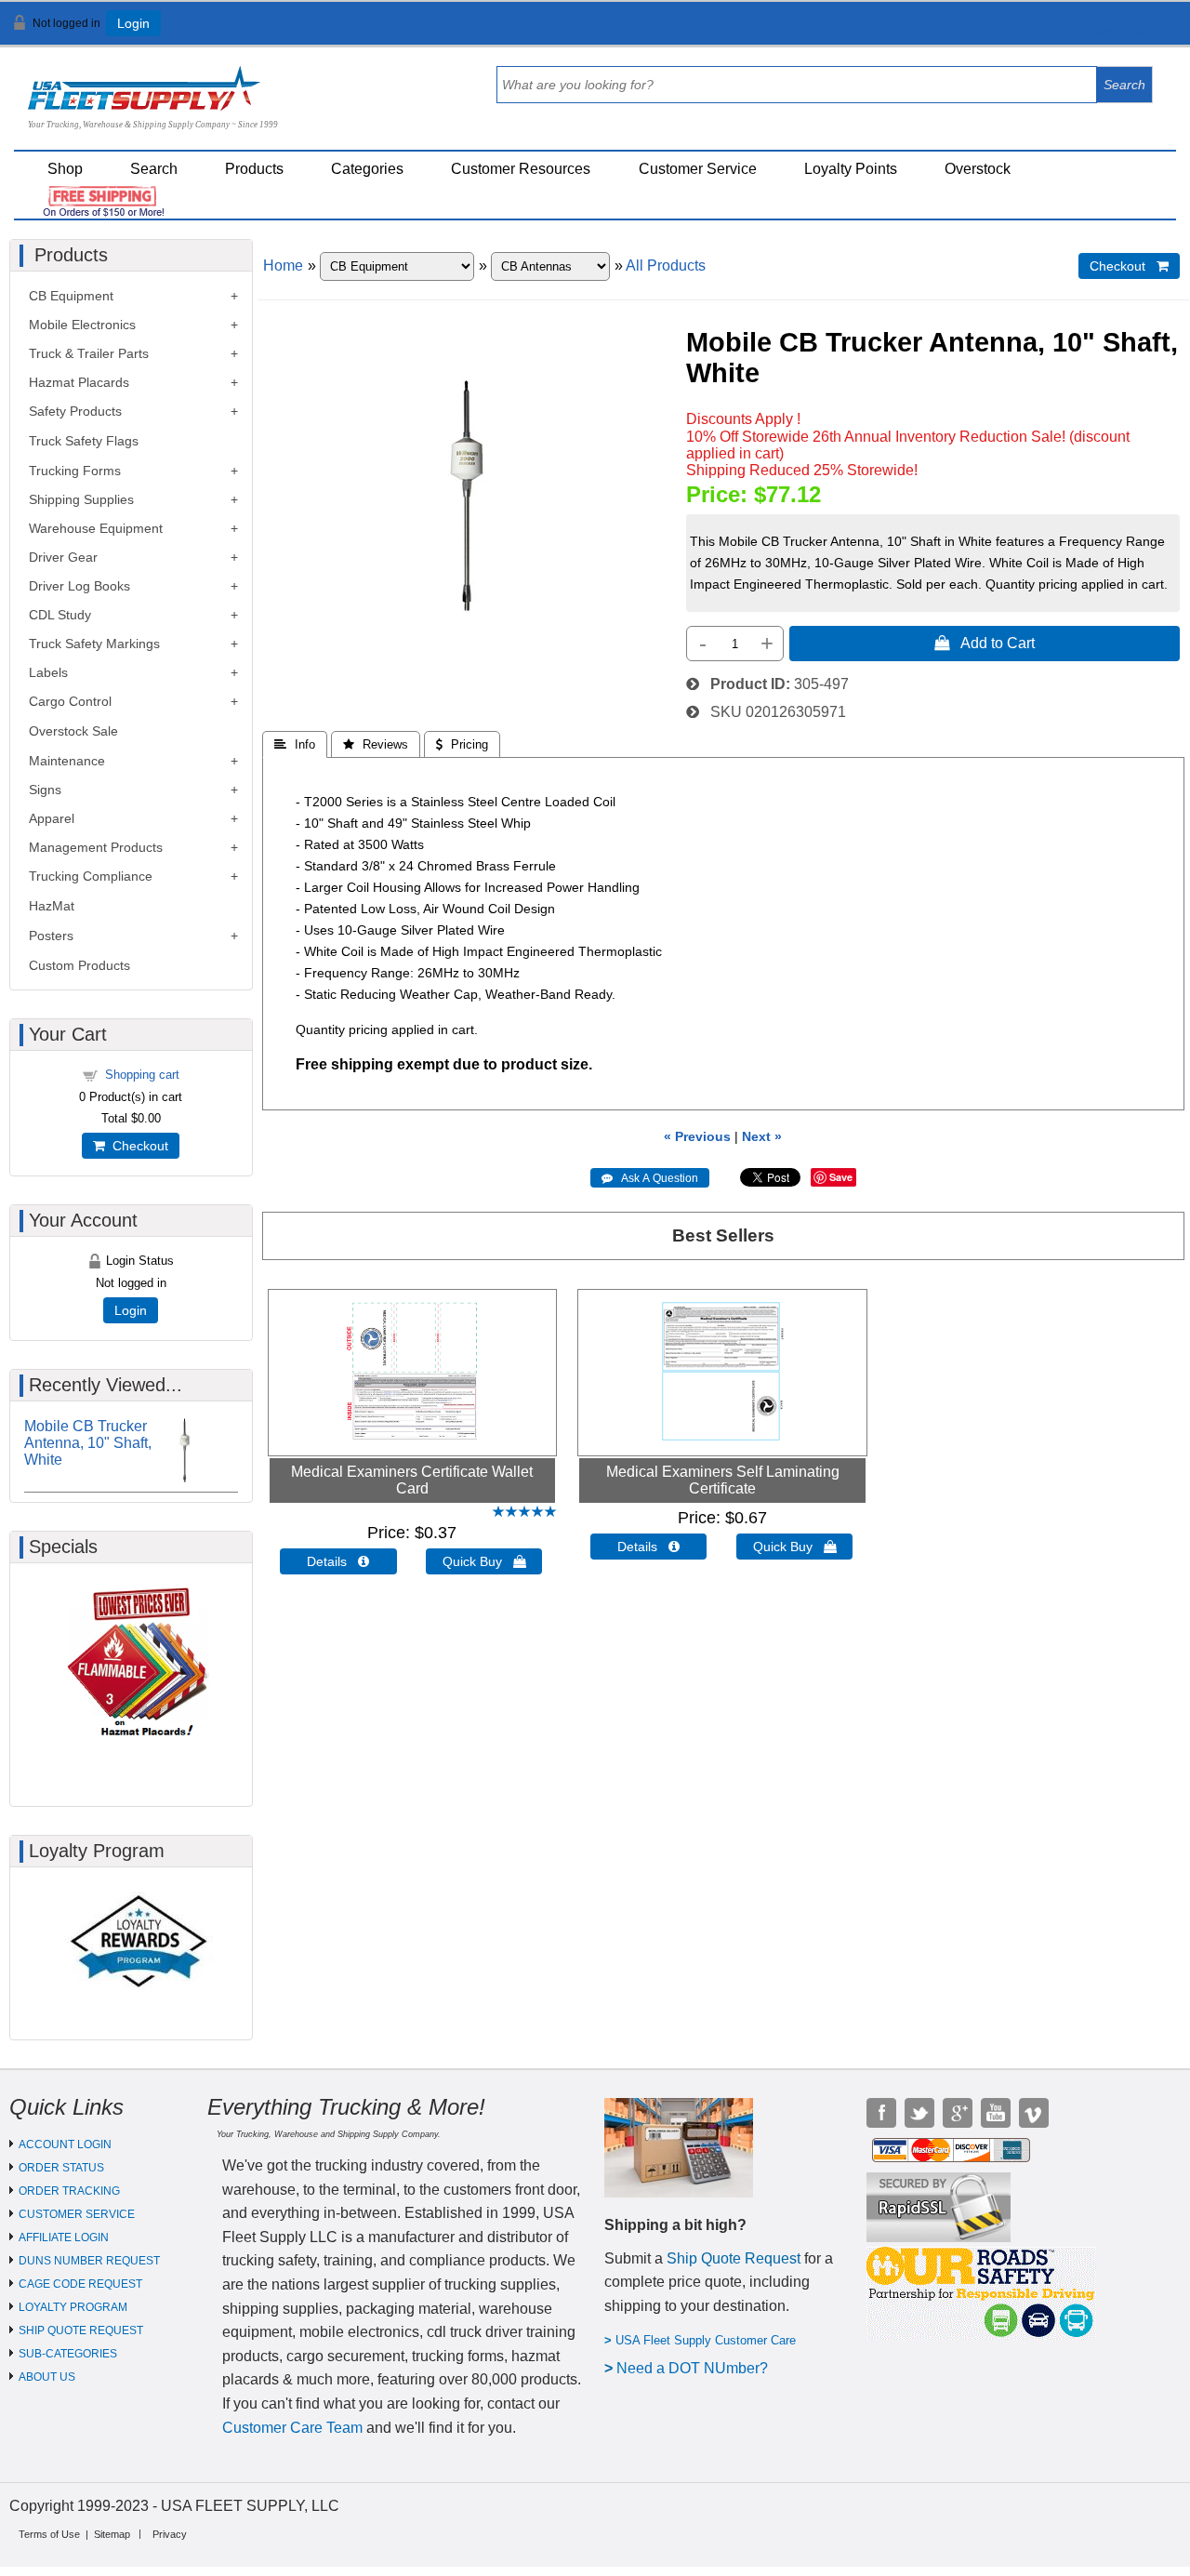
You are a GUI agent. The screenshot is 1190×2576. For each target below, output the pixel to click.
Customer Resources (521, 169)
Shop (65, 169)
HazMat (52, 906)
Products (254, 169)
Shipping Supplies (81, 499)
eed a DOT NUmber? (698, 2368)
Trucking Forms (75, 471)
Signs (45, 790)
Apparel (52, 818)
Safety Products (75, 411)
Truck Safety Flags (84, 441)
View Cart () (1125, 31)
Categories (367, 169)
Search (154, 169)
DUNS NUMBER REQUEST (89, 2261)
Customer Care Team (292, 2428)
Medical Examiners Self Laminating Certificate (723, 1480)
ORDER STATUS (61, 2168)
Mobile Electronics (82, 325)
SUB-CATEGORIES (68, 2354)
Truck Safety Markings (94, 644)
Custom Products (79, 965)
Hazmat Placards (79, 382)
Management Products (96, 847)
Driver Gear (63, 557)
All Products (666, 266)
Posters (51, 936)
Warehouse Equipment (96, 528)
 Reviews (376, 744)
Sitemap (112, 2534)
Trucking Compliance (91, 876)
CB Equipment (71, 296)
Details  (338, 1561)
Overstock (978, 169)
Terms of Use (49, 2534)
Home (283, 266)
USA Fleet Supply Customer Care (706, 2340)
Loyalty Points (851, 169)
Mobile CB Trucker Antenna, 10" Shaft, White (88, 1443)
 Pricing (462, 744)
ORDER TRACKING (69, 2191)
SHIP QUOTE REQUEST (81, 2330)
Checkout (137, 1146)
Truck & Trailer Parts (89, 353)
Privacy (170, 2534)
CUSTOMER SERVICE (77, 2214)
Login (133, 23)
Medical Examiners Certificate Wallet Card (412, 1480)
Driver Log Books (79, 586)
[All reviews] (524, 1513)
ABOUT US (47, 2377)
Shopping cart (142, 1075)
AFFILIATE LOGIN (64, 2237)
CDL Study (60, 615)
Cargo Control (70, 701)
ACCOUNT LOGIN (65, 2144)
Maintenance (67, 761)
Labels (48, 672)
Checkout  (1129, 266)
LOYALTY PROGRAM (73, 2307)
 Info (295, 744)
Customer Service (698, 169)
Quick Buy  (484, 1561)
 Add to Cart (985, 643)
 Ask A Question (650, 1178)
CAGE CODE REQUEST (80, 2284)
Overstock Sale (73, 731)
